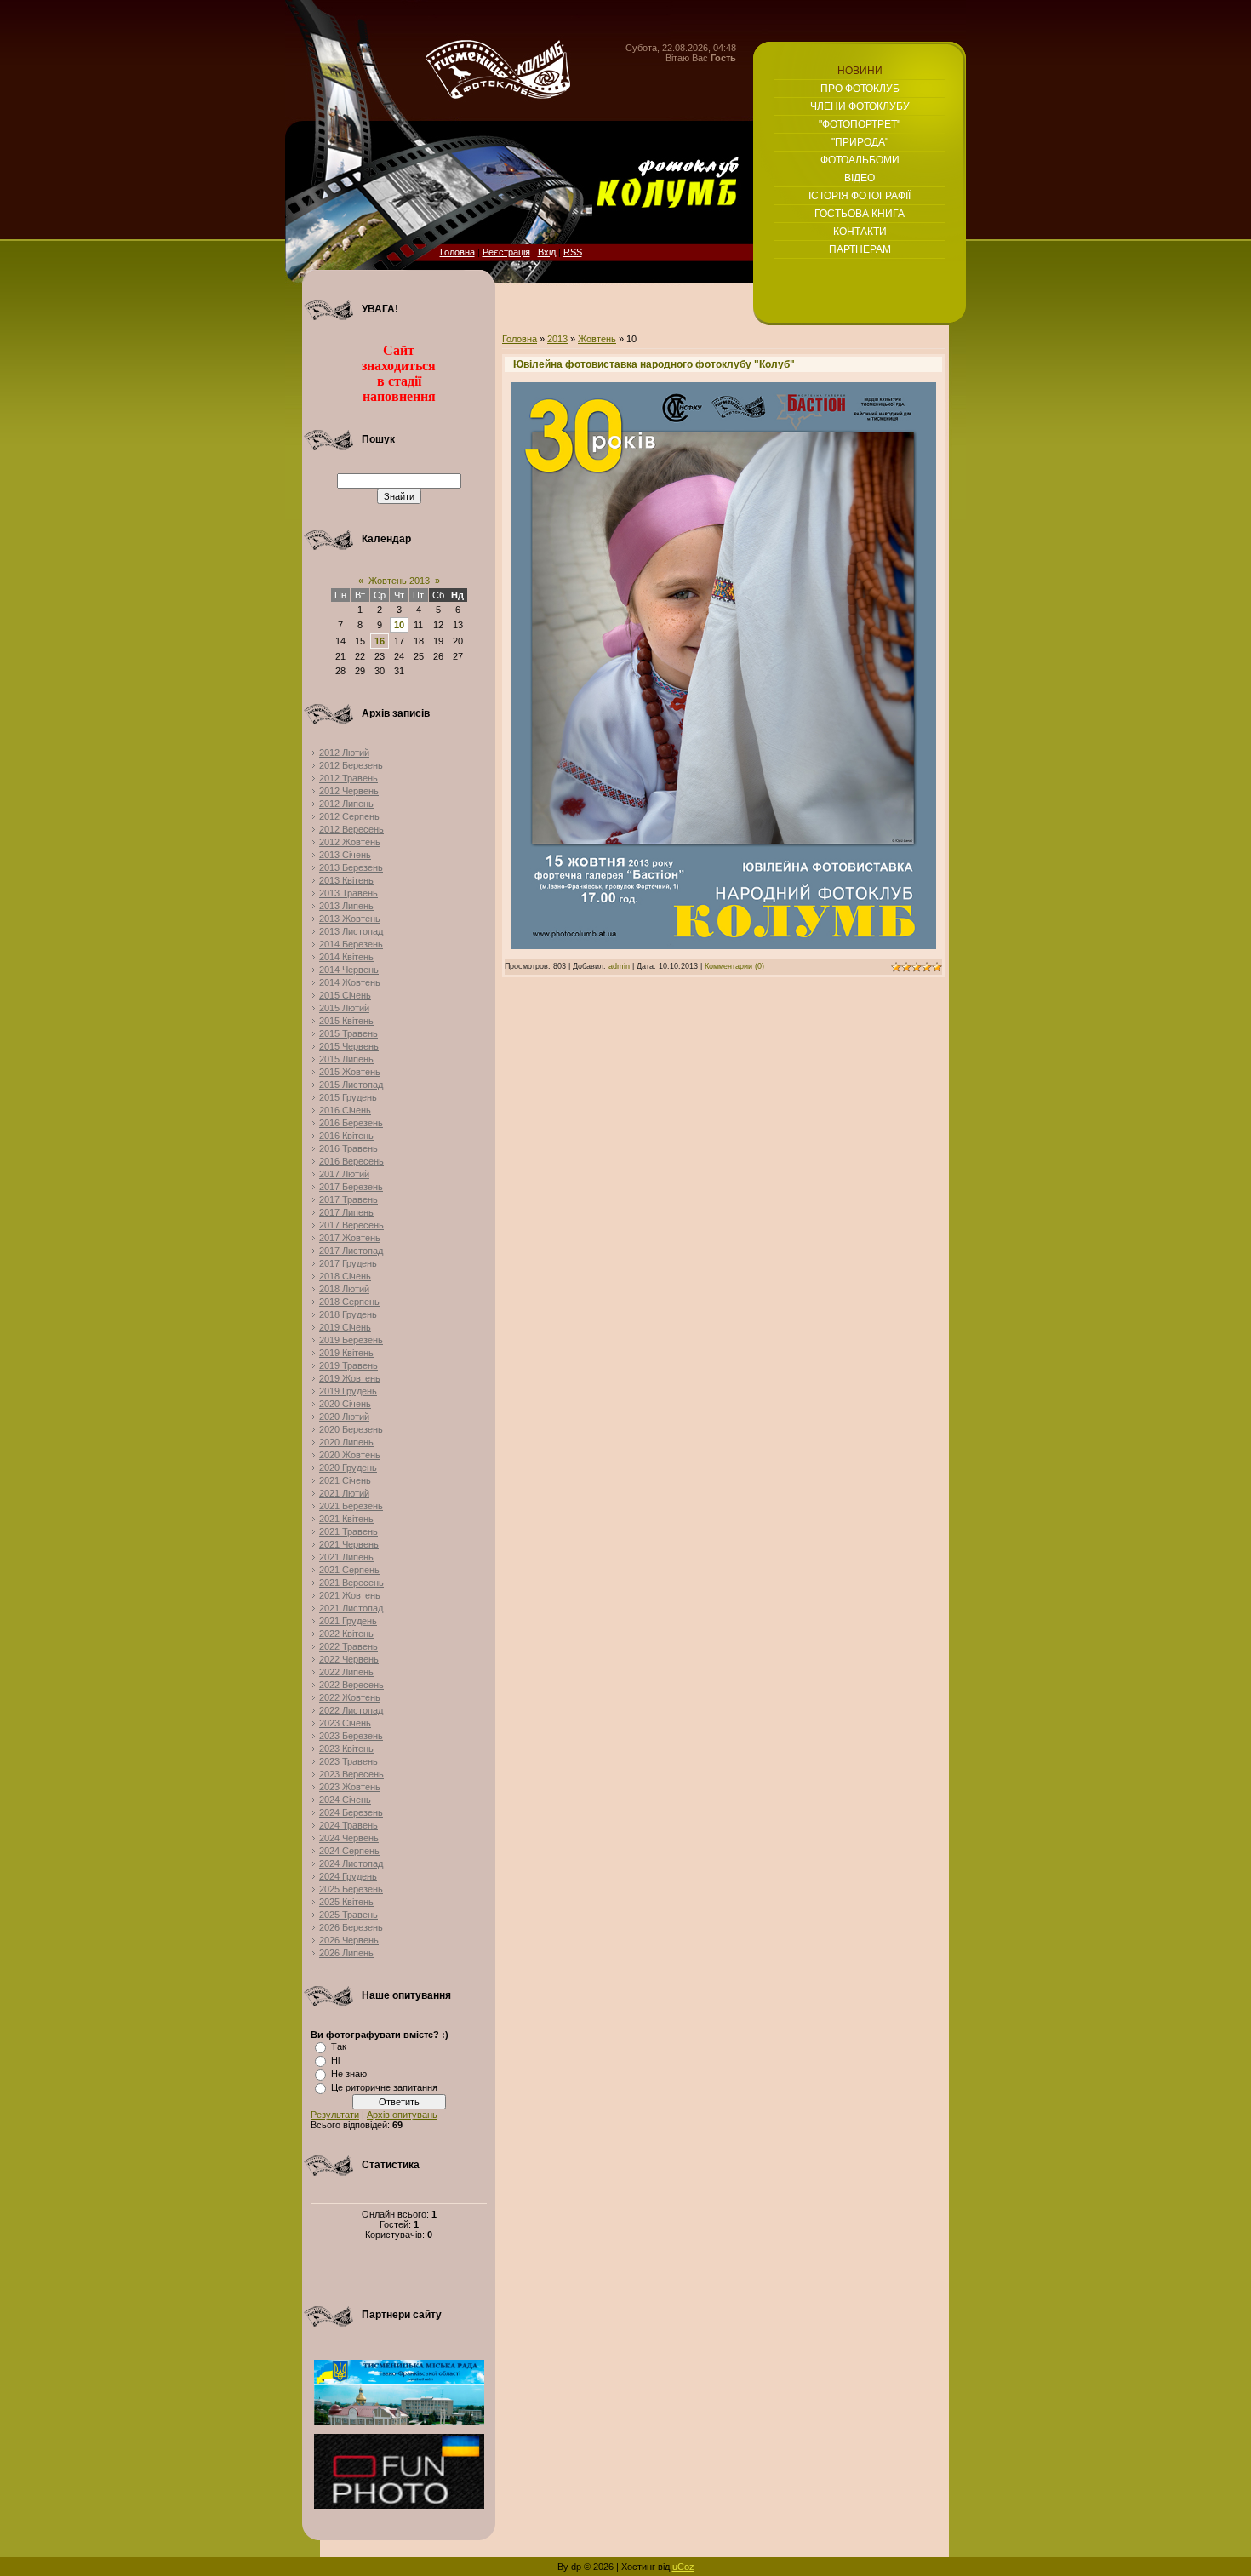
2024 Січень (345, 1800)
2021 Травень (348, 1531)
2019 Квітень (346, 1353)
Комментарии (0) (734, 966)
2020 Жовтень (350, 1455)
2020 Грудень (348, 1468)
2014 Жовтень (350, 982)
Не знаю (349, 2074)
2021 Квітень (346, 1519)
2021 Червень (349, 1544)
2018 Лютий (344, 1289)
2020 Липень (346, 1442)
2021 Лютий (344, 1493)
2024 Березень (351, 1812)
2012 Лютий (344, 753)
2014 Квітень (346, 957)
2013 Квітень (346, 880)
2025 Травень (348, 1915)
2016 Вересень (351, 1161)
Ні (335, 2060)
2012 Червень (349, 791)
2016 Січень (345, 1110)
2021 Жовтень (350, 1595)
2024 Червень (349, 1838)
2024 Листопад (351, 1863)
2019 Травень (348, 1365)
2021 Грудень (348, 1621)
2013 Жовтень (350, 919)
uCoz (683, 2567)
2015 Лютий (344, 1008)
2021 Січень (345, 1480)
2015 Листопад (351, 1085)
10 (399, 625)
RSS (573, 252)
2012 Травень (348, 778)
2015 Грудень (348, 1097)
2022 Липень (346, 1672)
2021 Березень (351, 1506)
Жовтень (597, 339)
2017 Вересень (351, 1225)
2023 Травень (348, 1761)
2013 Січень (345, 855)
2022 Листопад (351, 1710)
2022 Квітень (346, 1634)
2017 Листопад (351, 1251)
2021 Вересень (351, 1583)
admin (619, 966)
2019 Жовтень (350, 1378)
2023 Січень (345, 1723)
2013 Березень (351, 867)
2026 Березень (351, 1927)
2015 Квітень (346, 1021)
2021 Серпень (349, 1570)
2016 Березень (351, 1123)
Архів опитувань (402, 2115)
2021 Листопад (351, 1608)
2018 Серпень (349, 1302)
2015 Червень (349, 1046)
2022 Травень (348, 1646)
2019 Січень (345, 1327)
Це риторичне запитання (384, 2087)
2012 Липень (346, 804)
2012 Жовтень (350, 842)
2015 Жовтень (350, 1072)
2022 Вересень (351, 1685)
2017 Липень (346, 1212)
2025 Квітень (346, 1902)
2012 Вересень (351, 829)
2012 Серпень (349, 816)
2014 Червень (349, 970)
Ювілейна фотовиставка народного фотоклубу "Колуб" (654, 364)
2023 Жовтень (350, 1787)
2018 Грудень (348, 1314)
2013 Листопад (351, 931)
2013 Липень (346, 906)
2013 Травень (348, 893)
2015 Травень (348, 1033)
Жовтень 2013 (399, 581)
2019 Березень (351, 1340)
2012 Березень (351, 765)
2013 (557, 339)
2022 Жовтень (350, 1697)
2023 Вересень (351, 1774)
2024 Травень (348, 1825)
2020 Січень (345, 1404)
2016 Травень (348, 1148)
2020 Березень (351, 1429)
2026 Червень (349, 1940)
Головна (457, 252)
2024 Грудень (348, 1876)
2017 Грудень (348, 1263)
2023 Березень (351, 1736)
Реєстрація (506, 252)
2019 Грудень (348, 1391)
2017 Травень (348, 1199)
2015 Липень (346, 1059)
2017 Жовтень (350, 1238)
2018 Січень (345, 1276)
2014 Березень (351, 944)
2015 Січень (345, 995)
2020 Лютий (344, 1417)
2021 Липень (346, 1557)
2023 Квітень (346, 1749)
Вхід (547, 252)
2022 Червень (349, 1659)
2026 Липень (346, 1953)
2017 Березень (351, 1187)
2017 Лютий (344, 1174)
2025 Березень (351, 1889)
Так (339, 2046)
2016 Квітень (346, 1136)
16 (380, 641)
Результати (335, 2115)
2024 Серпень (349, 1851)
